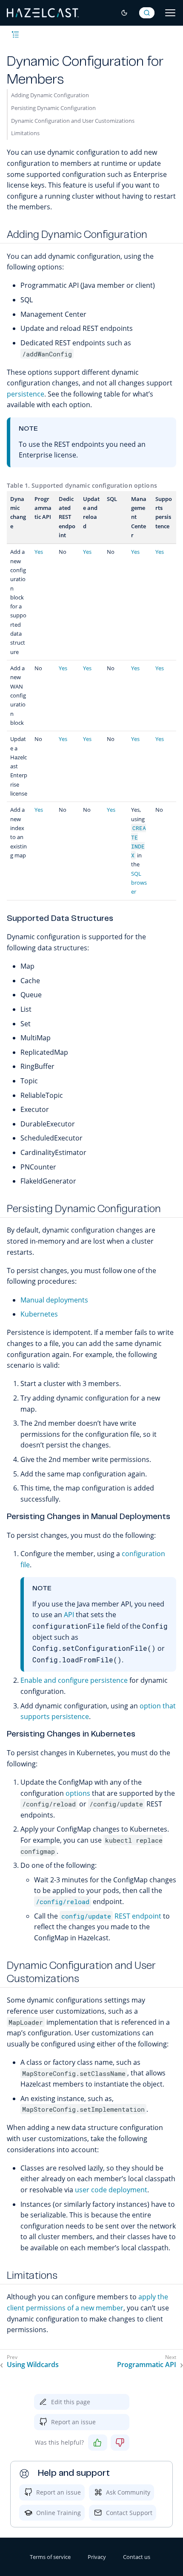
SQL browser (139, 883)
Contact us (137, 2557)
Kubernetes (39, 1314)
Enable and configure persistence (74, 1680)
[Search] (147, 13)
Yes (39, 552)
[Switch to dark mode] (124, 13)
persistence (26, 394)
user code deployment (111, 2190)
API (69, 1615)
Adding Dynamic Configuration (50, 95)
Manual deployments (54, 1300)
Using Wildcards (33, 2365)
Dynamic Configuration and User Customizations (73, 121)
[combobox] (147, 13)
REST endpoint (111, 1916)
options (78, 1793)
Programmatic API (147, 2365)
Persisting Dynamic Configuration (53, 108)
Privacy (97, 2557)
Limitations (25, 133)
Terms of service (50, 2557)
